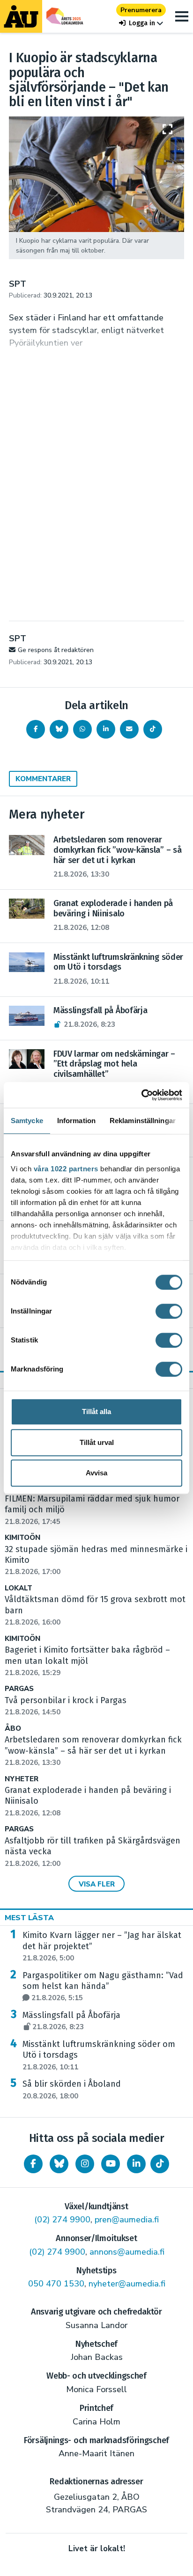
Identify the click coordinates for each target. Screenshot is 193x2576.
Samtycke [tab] (27, 1121)
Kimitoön (22, 1538)
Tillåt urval (97, 1442)
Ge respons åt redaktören (56, 650)
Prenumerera (141, 10)
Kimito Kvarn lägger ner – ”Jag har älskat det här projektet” (102, 1946)
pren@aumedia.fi (127, 2220)
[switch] (169, 1311)
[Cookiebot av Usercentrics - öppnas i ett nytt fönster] (141, 1095)
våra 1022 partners (66, 1169)
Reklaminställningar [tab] (143, 1121)
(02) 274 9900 (62, 2220)
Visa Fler (97, 1884)
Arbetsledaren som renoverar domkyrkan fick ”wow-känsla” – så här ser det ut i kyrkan (93, 1751)
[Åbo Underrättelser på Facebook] (33, 2164)
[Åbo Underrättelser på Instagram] (85, 2164)
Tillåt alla (96, 1411)
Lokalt (19, 1588)
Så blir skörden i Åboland (72, 2090)
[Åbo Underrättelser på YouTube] (111, 2164)
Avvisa (96, 1473)
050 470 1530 (56, 2284)
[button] (141, 23)
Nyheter (22, 1779)
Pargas (19, 1689)
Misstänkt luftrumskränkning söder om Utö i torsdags (99, 2055)
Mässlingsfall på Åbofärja (71, 2021)
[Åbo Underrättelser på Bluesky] (59, 2164)
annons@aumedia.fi (127, 2252)
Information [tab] (76, 1121)
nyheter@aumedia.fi (127, 2284)
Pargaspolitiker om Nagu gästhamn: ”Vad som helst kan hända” (103, 1987)
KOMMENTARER (43, 779)
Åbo (13, 1729)
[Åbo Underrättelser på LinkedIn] (136, 2164)
